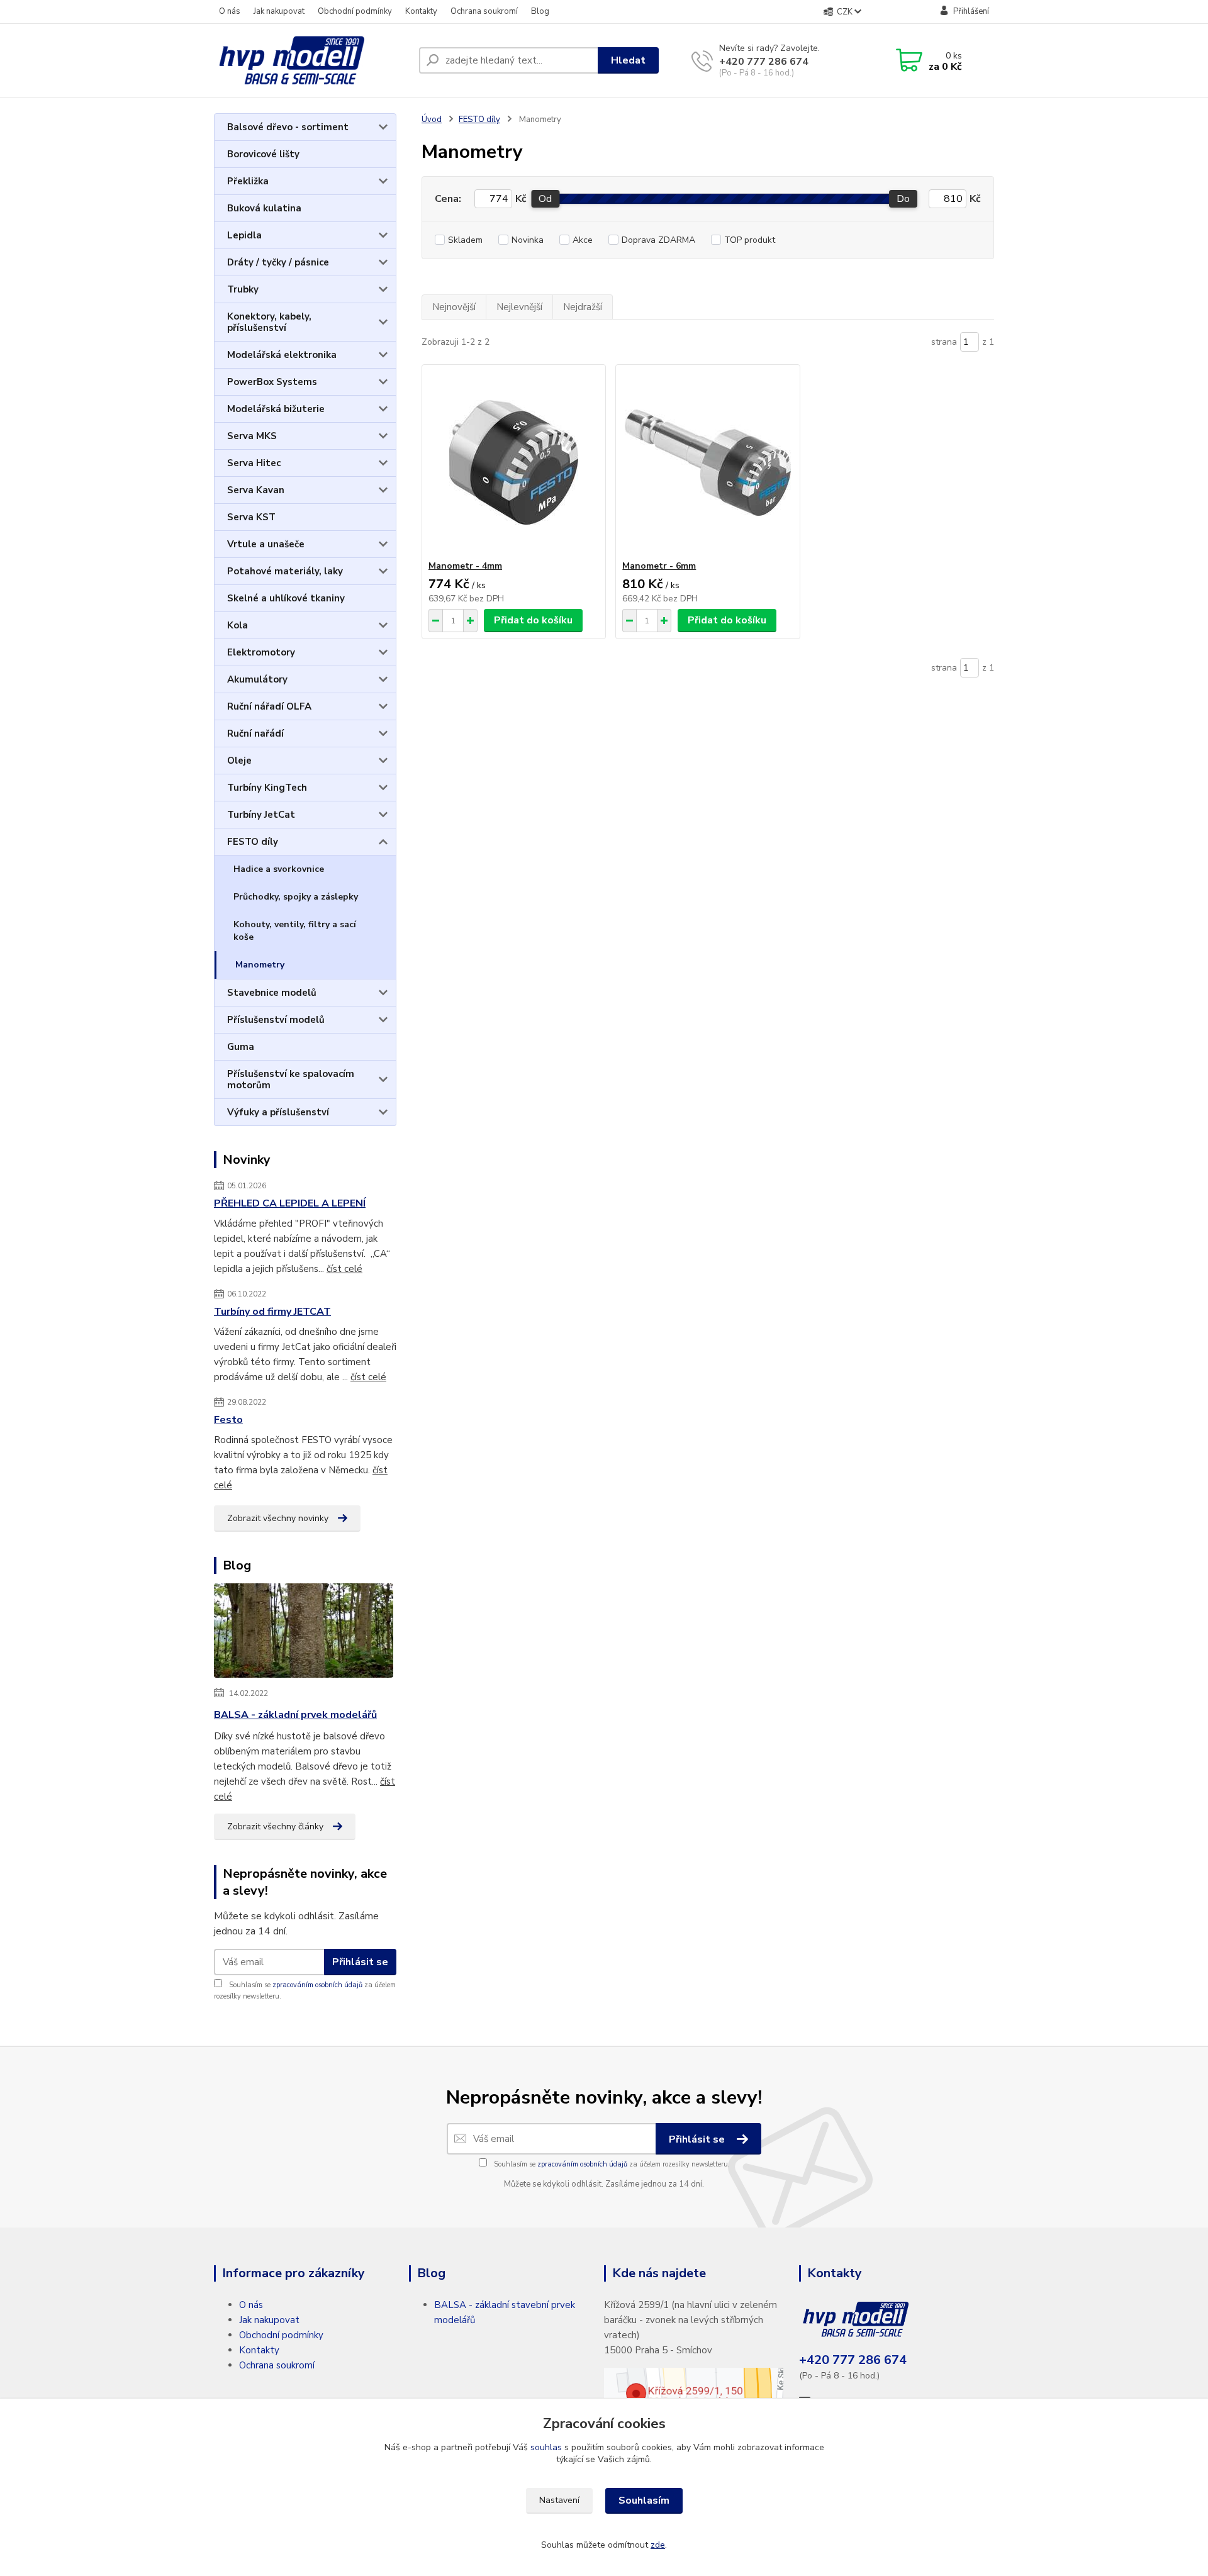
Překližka (248, 181)
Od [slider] (545, 199)
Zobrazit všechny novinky (278, 1518)
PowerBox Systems (272, 382)
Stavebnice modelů (272, 993)
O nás (230, 11)
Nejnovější (454, 307)
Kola (238, 625)
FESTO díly (253, 842)
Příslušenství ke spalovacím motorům (291, 1079)
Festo (228, 1420)
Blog (540, 11)
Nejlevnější (519, 307)
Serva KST (251, 517)
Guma (241, 1047)
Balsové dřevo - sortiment (288, 127)
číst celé (344, 1269)
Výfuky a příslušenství (278, 1112)
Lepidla (244, 235)
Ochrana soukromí (484, 11)
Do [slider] (903, 199)
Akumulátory (257, 679)
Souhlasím (644, 2501)
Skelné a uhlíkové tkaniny (286, 598)
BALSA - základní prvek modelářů (295, 1715)
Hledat (628, 60)
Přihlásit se (360, 1962)
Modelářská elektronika (282, 355)
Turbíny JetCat (261, 815)
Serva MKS (252, 436)
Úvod (432, 120)
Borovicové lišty (263, 154)
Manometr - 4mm (465, 566)
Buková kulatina (264, 208)
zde (658, 2545)
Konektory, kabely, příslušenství (269, 322)
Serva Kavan (256, 490)
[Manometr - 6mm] (707, 462)
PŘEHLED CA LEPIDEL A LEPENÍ (290, 1203)
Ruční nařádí (255, 733)
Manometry (260, 965)
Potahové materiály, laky (285, 571)
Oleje (239, 761)
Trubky (243, 289)
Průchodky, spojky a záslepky (296, 897)
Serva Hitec (254, 463)
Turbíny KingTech (267, 788)
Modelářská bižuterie (276, 409)
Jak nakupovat (279, 11)
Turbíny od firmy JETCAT (272, 1312)
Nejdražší (583, 307)
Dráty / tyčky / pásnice (278, 262)
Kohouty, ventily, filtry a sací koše (295, 931)
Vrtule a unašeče (266, 544)
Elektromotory (261, 652)
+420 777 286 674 (764, 62)
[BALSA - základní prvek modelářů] (304, 1633)
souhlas (546, 2447)
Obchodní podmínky (355, 11)
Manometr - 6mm (659, 566)
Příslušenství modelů (276, 1020)
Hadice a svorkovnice (279, 869)
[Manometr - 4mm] (514, 462)
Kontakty (421, 11)
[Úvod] (311, 60)
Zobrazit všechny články (275, 1826)
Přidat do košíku (533, 620)
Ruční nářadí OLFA (269, 706)
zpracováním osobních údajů (317, 1985)
